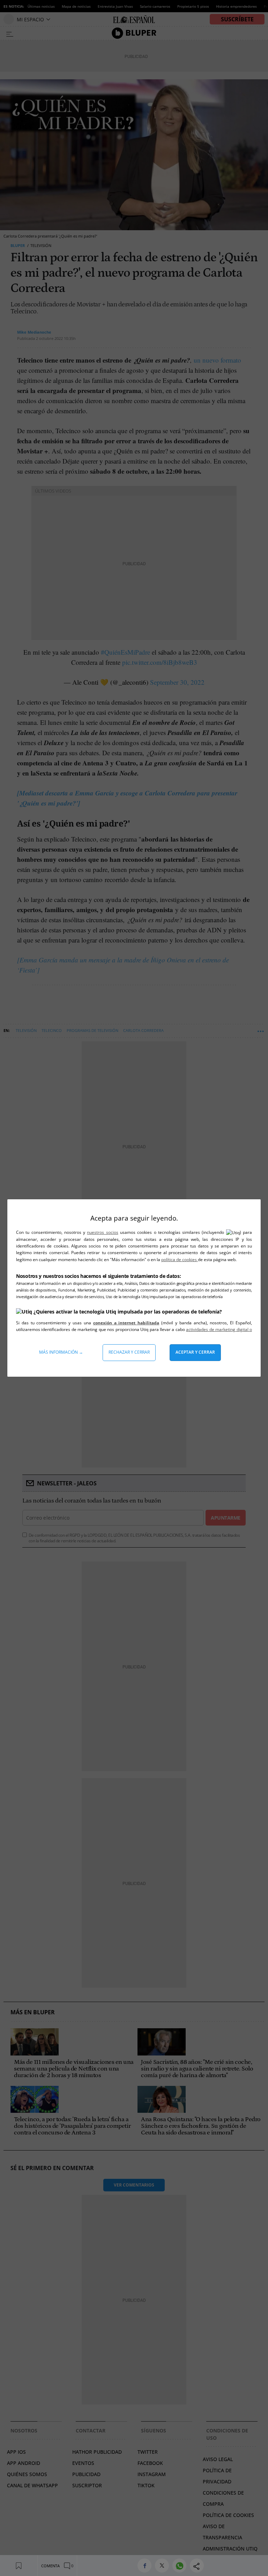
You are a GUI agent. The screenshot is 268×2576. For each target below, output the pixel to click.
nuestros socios (102, 1232)
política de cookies (180, 1260)
